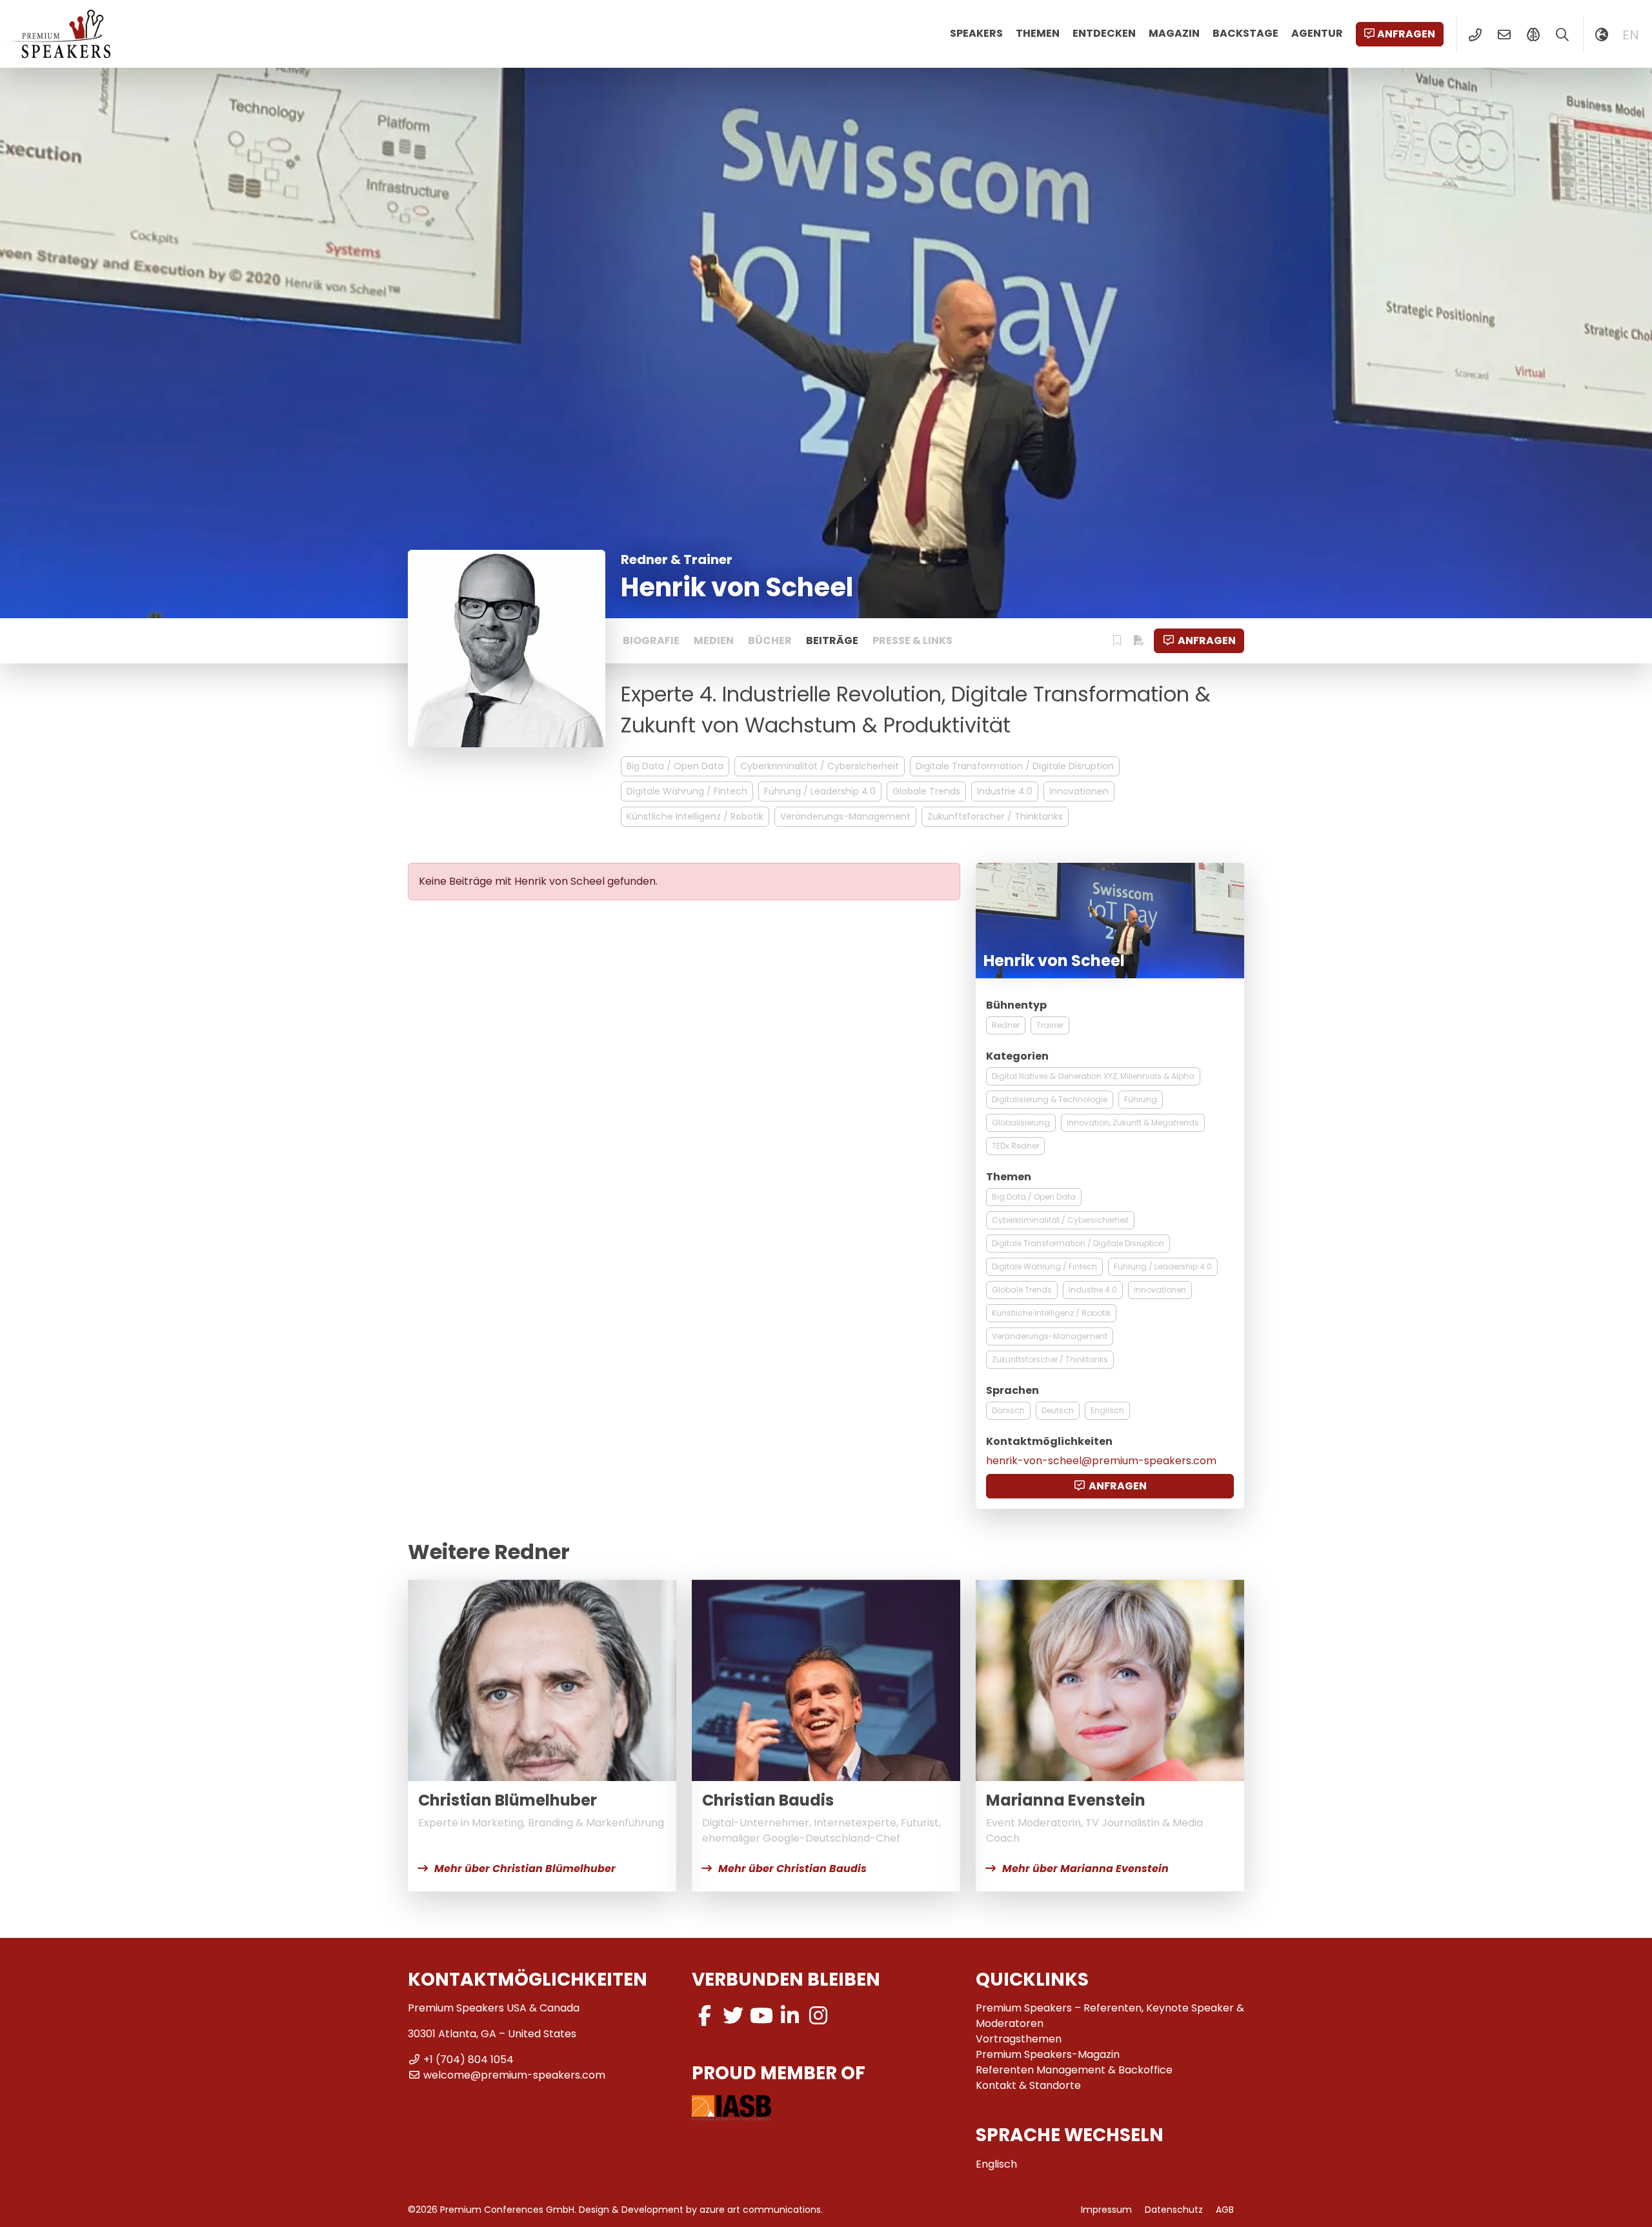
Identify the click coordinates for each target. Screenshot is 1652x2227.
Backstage (1245, 33)
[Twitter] (733, 2016)
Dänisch (1008, 1410)
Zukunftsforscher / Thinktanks (995, 816)
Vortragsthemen (1019, 2039)
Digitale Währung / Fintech (687, 791)
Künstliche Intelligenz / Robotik (695, 816)
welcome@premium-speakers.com (514, 2075)
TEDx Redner (1015, 1146)
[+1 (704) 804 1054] (1475, 35)
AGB (1225, 2210)
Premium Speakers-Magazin (1048, 2054)
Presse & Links (912, 640)
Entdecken (1104, 33)
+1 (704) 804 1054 (468, 2060)
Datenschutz (1174, 2210)
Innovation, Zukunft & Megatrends (1133, 1123)
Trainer (1050, 1025)
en (1631, 35)
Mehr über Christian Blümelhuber (525, 1869)
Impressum (1106, 2210)
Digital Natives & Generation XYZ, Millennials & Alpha (1093, 1076)
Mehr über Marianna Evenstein (1085, 1869)
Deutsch (1058, 1410)
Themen (1038, 33)
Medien (714, 640)
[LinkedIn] (790, 2016)
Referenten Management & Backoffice (1074, 2070)
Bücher (770, 640)
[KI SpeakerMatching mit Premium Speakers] (1533, 35)
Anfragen (1406, 34)
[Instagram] (818, 2016)
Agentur (1317, 33)
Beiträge (832, 640)
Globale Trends (926, 791)
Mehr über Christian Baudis (792, 1869)
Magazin (1174, 33)
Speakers (976, 33)
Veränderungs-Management (845, 816)
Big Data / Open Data (675, 766)
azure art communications (760, 2210)
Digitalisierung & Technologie (1050, 1099)
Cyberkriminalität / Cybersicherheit (820, 766)
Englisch (1107, 1410)
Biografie (651, 640)
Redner (1006, 1025)
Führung (1141, 1099)
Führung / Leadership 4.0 (820, 791)
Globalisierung (1021, 1123)
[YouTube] (761, 2016)
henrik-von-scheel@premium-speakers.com (1101, 1461)
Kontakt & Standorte (1028, 2085)
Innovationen (1079, 791)
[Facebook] (705, 2016)
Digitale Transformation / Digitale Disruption (1015, 766)
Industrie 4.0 (1005, 791)
